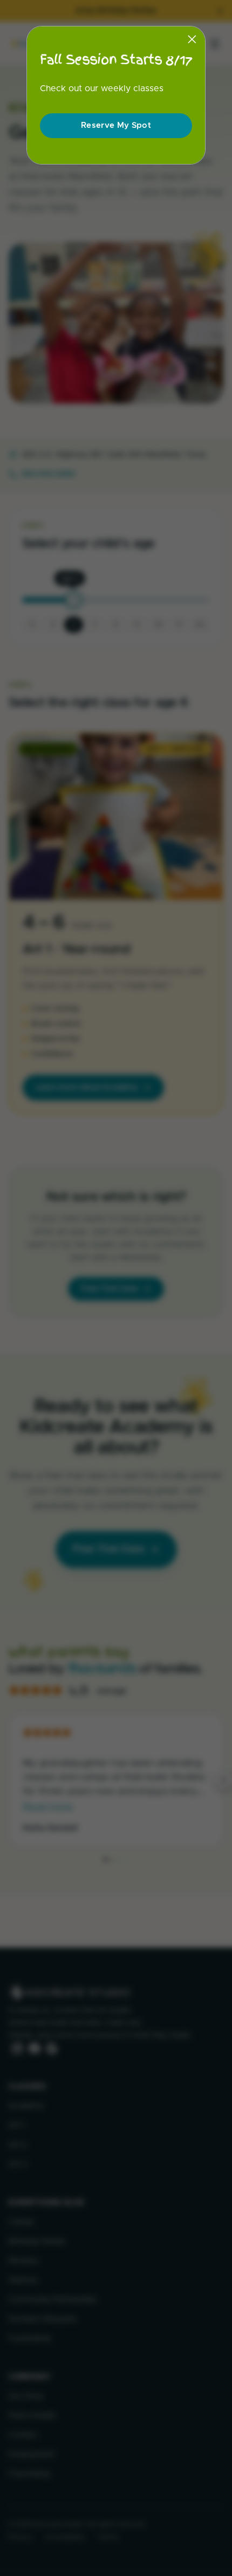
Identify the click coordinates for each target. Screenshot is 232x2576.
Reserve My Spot (116, 125)
